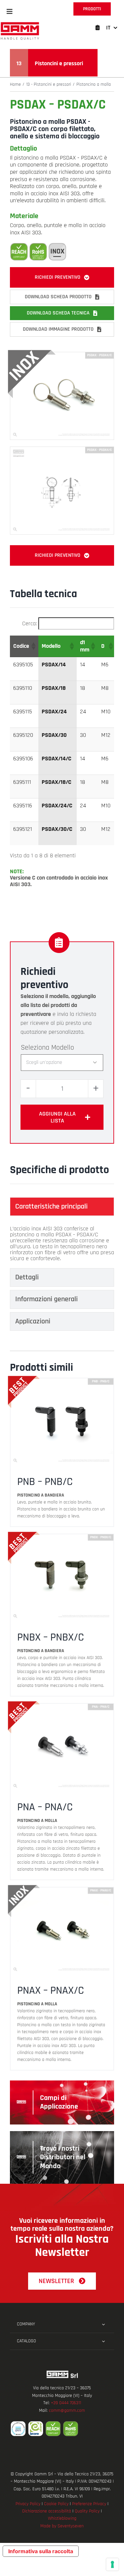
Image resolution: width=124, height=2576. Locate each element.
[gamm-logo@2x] (20, 24)
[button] (10, 12)
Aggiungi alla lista (57, 1117)
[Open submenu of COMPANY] (103, 2324)
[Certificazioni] (62, 2429)
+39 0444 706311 (66, 2403)
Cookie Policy (56, 2504)
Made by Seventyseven (62, 2526)
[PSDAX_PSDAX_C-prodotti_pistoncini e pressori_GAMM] (62, 355)
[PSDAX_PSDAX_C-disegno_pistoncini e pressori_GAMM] (62, 450)
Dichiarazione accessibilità (47, 2511)
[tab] (62, 1207)
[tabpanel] (62, 1244)
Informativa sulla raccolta (41, 2551)
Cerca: (29, 623)
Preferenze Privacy (89, 2504)
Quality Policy (87, 2511)
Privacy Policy (28, 2504)
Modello (63, 1048)
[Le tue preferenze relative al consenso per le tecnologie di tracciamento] (112, 2564)
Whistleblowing (62, 2518)
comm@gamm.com (67, 2410)
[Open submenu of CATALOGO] (103, 2341)
